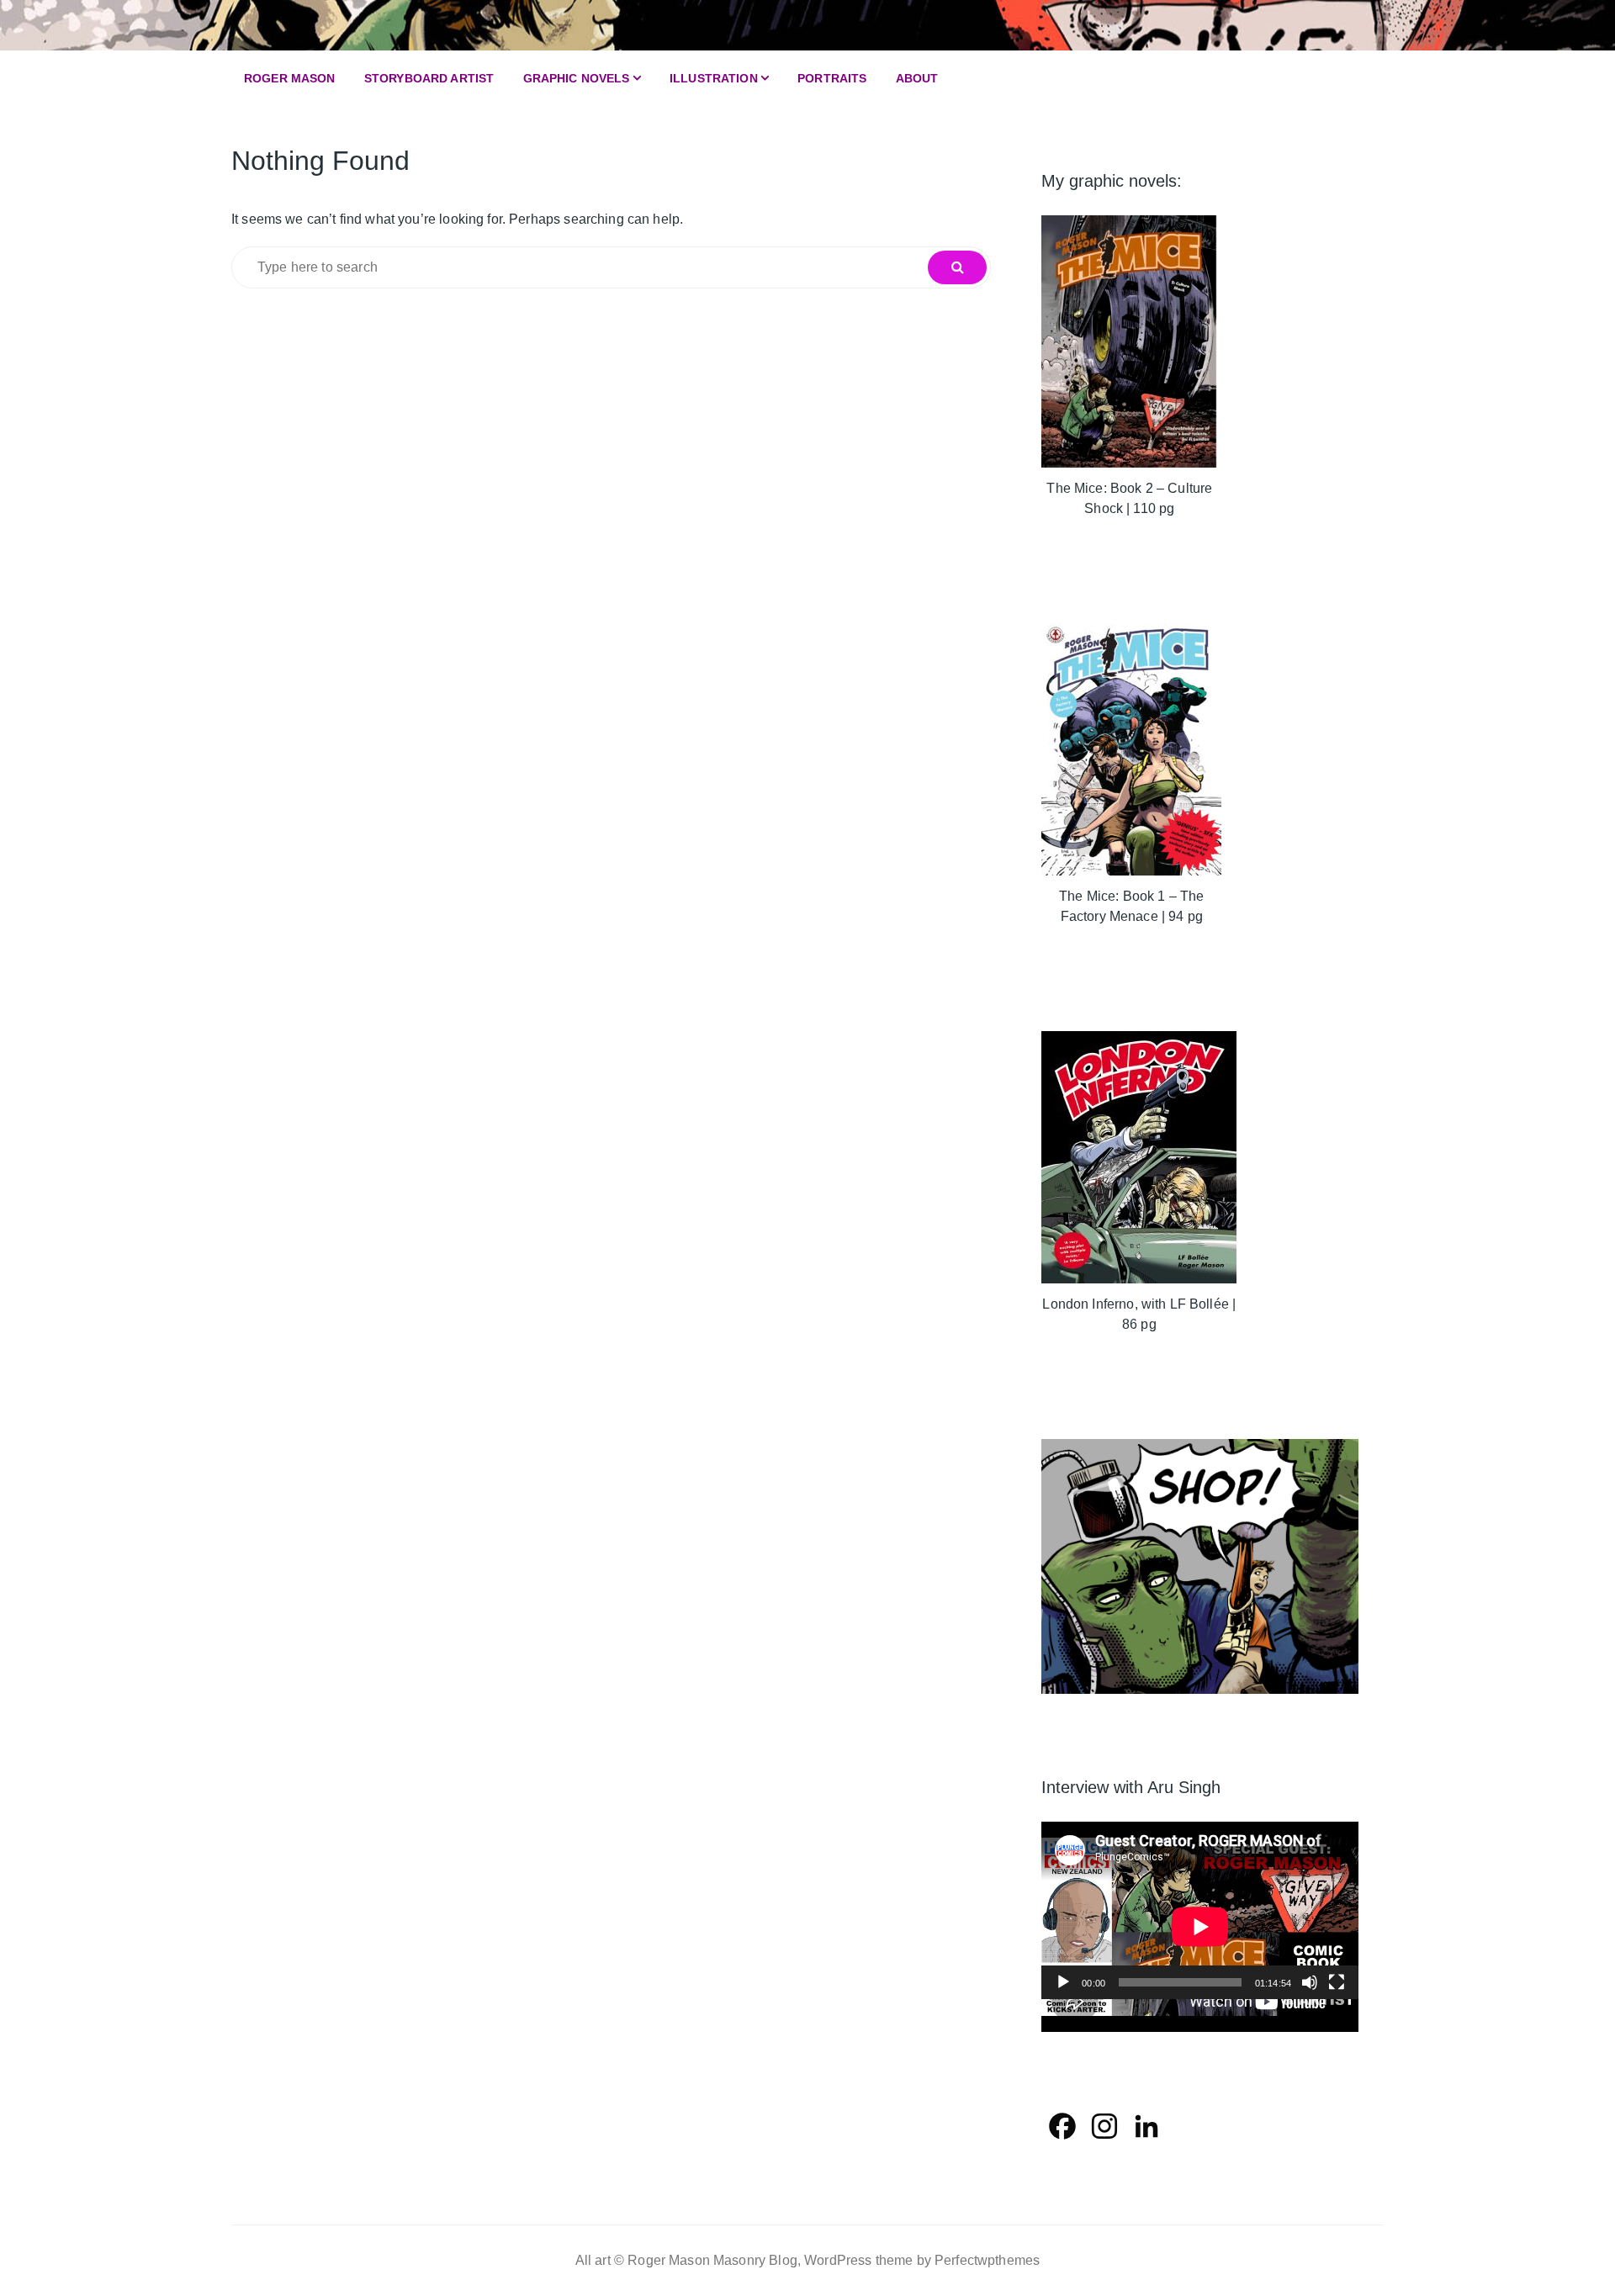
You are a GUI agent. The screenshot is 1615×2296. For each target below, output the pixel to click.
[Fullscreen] (1337, 1982)
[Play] (1063, 1982)
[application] (1200, 1911)
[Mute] (1310, 1982)
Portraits (832, 78)
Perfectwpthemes (987, 2260)
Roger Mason (290, 78)
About (917, 78)
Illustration (714, 78)
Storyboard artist (429, 78)
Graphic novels (577, 78)
